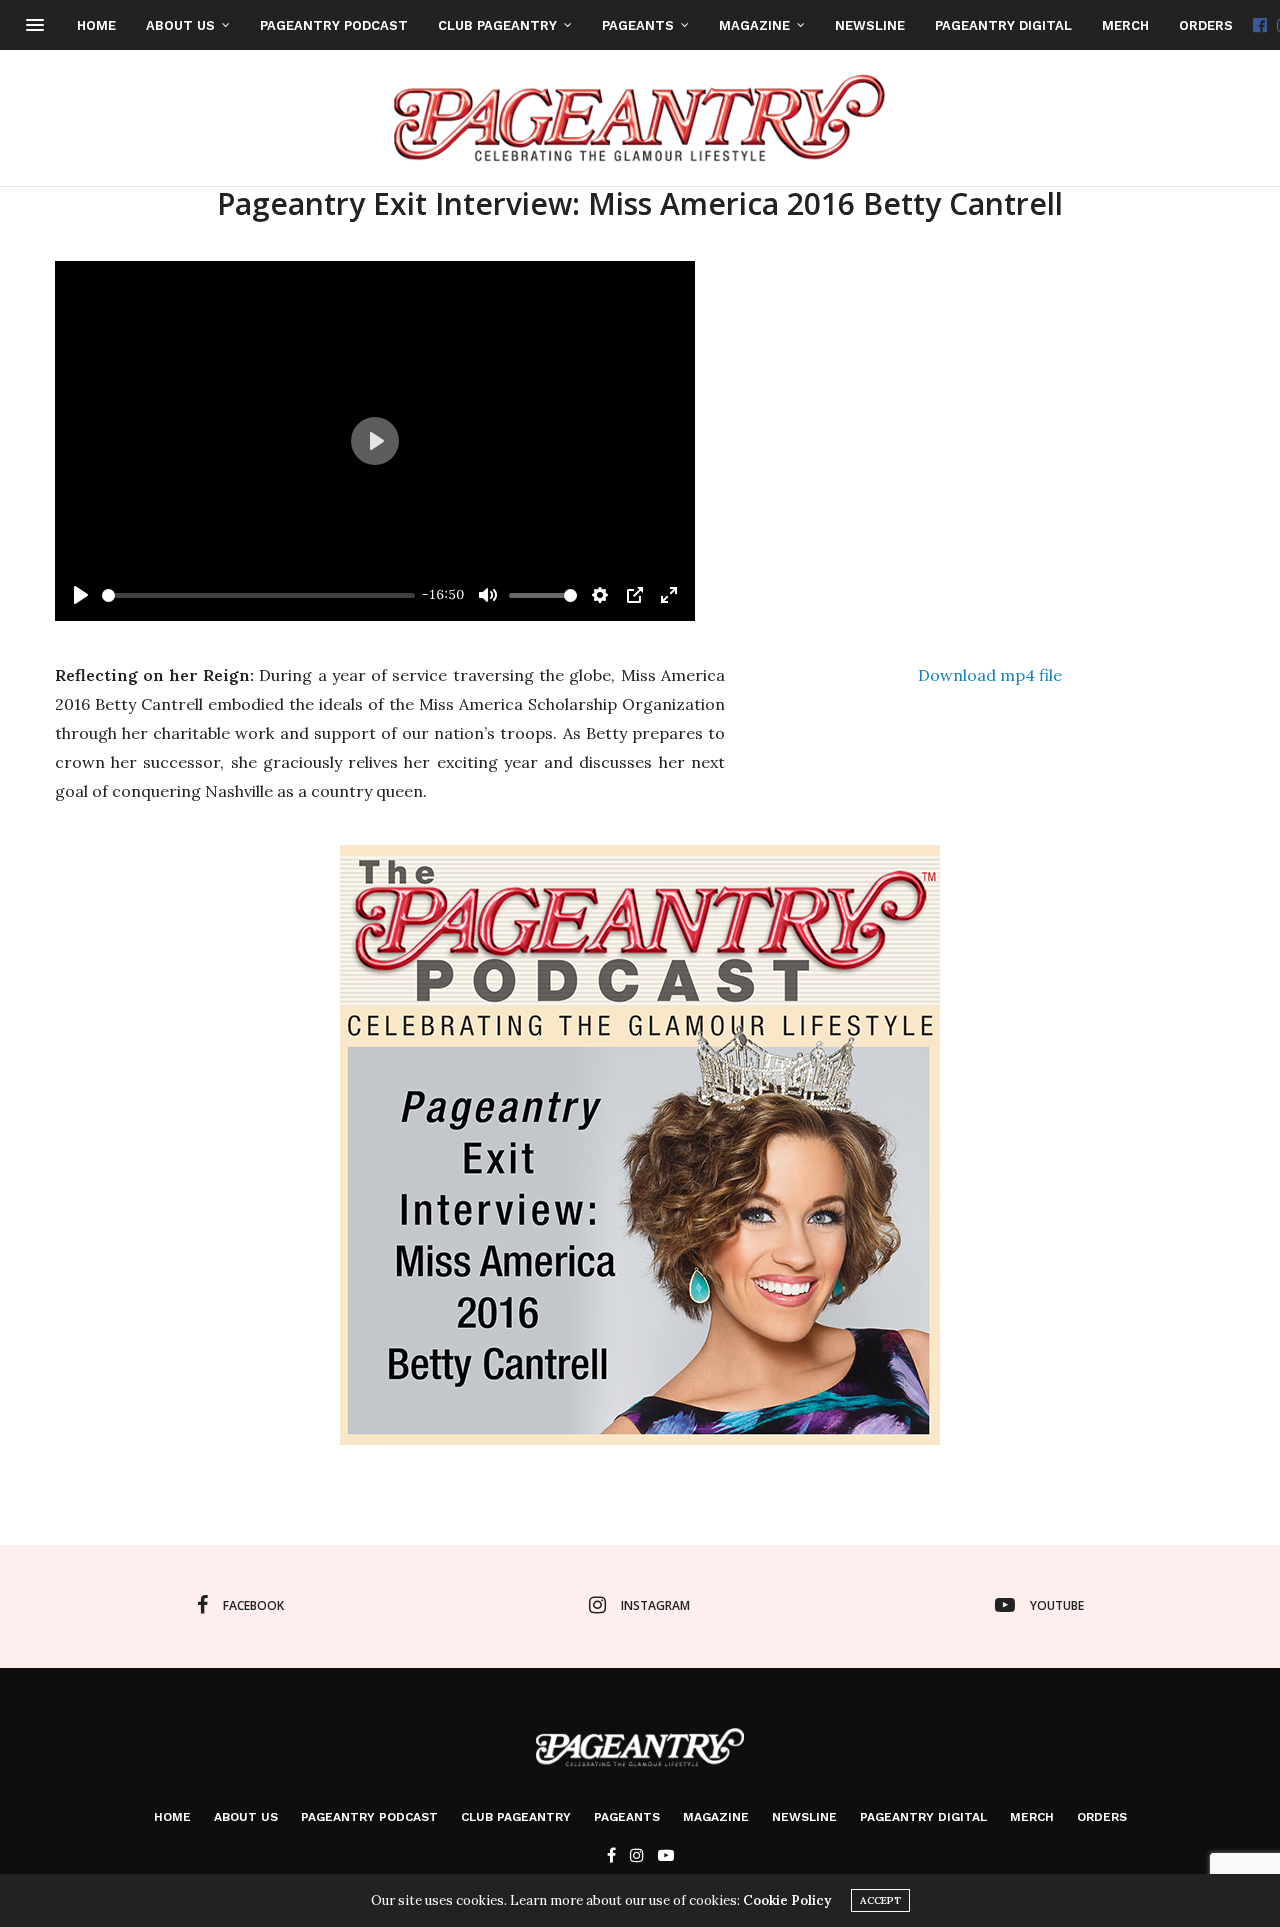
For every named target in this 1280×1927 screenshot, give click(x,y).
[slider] (258, 595)
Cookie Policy (787, 1900)
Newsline (870, 25)
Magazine (754, 25)
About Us (180, 25)
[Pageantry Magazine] (640, 118)
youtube (1057, 1605)
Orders (1206, 25)
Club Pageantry (497, 25)
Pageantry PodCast (334, 25)
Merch (1125, 25)
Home (96, 25)
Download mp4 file (990, 675)
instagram (655, 1605)
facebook (253, 1605)
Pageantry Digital (1003, 25)
